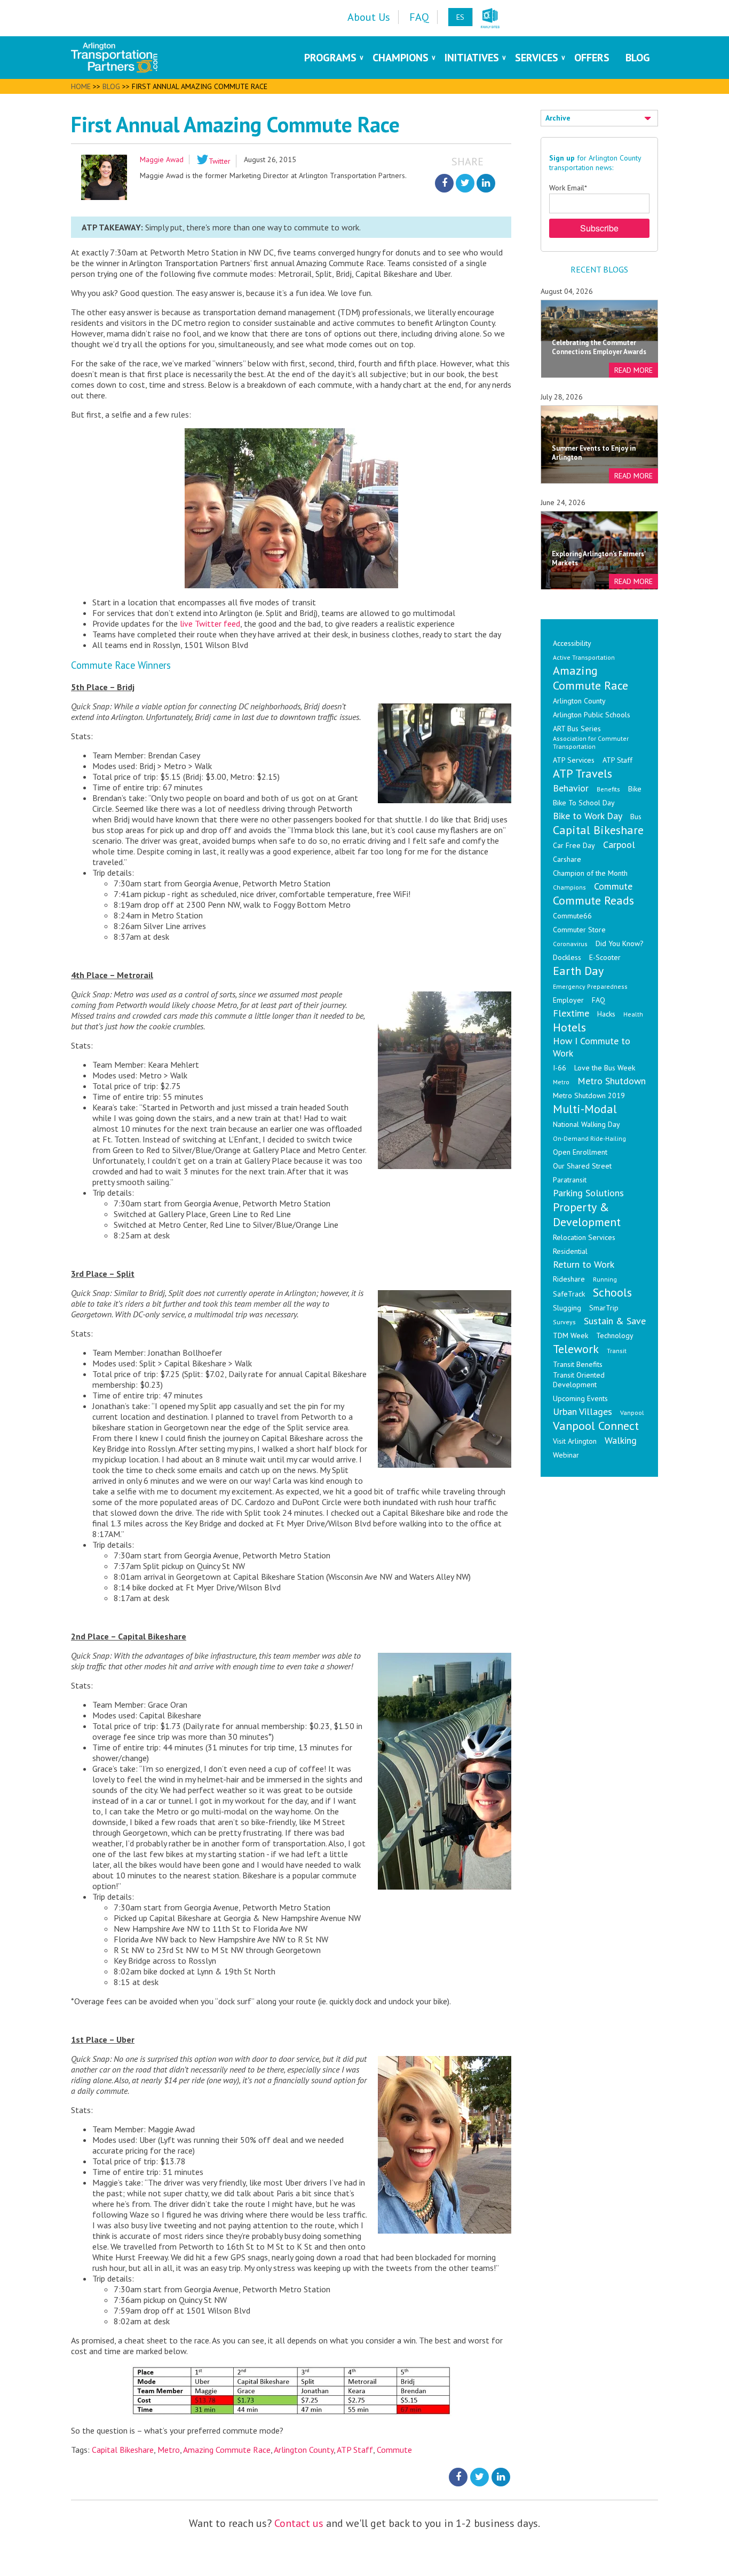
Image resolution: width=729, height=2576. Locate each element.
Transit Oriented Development (579, 1380)
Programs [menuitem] (330, 58)
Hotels (569, 1027)
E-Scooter (605, 957)
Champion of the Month (590, 873)
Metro (169, 2450)
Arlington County (304, 2450)
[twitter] (465, 183)
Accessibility (572, 643)
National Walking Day (587, 1124)
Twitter (220, 161)
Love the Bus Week (605, 1068)
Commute (394, 2450)
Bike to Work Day (588, 816)
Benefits (608, 789)
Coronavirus (570, 944)
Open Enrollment (580, 1152)
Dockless (567, 957)
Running (605, 1279)
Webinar (566, 1455)
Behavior (571, 788)
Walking (621, 1440)
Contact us (299, 2523)
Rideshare (569, 1279)
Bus (636, 817)
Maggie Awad (162, 159)
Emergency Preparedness (590, 986)
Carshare (567, 859)
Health (633, 1014)
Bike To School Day (584, 803)
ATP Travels (583, 773)
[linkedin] (486, 183)
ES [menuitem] (460, 17)
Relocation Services (584, 1237)
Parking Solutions (588, 1193)
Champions (569, 887)
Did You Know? (620, 943)
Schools (612, 1292)
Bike (635, 789)
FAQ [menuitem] (419, 17)
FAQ (599, 1000)
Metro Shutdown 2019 (589, 1095)
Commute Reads (593, 900)
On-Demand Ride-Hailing (589, 1138)
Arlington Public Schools (592, 715)
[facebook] (444, 183)
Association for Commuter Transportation (591, 742)
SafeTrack (569, 1294)
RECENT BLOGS (599, 269)
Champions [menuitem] (401, 58)
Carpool (619, 845)
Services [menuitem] (537, 58)
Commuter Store (579, 930)
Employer (568, 1000)
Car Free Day (574, 845)
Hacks (606, 1014)
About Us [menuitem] (369, 17)
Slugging (567, 1308)
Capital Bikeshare (123, 2450)
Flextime (571, 1013)
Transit (617, 1351)
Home (81, 86)
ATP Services (574, 760)
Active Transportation (584, 657)
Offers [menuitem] (592, 58)
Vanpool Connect (596, 1426)
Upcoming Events (580, 1398)
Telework (576, 1349)
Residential (570, 1251)
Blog (111, 86)
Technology (615, 1335)
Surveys (564, 1322)
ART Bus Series (577, 729)
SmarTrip (604, 1308)
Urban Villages (583, 1411)
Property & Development (587, 1214)
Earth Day (578, 971)
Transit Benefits (578, 1364)
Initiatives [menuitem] (472, 58)
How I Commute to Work (592, 1047)
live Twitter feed (210, 623)
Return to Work (584, 1264)
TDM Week (570, 1335)
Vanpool (632, 1413)
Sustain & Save (615, 1321)
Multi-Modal (585, 1109)
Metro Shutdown (612, 1081)
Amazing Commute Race (227, 2450)
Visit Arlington (575, 1441)
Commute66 (572, 916)
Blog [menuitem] (638, 58)
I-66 (560, 1068)
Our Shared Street (582, 1166)
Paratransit (570, 1180)
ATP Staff (355, 2450)
